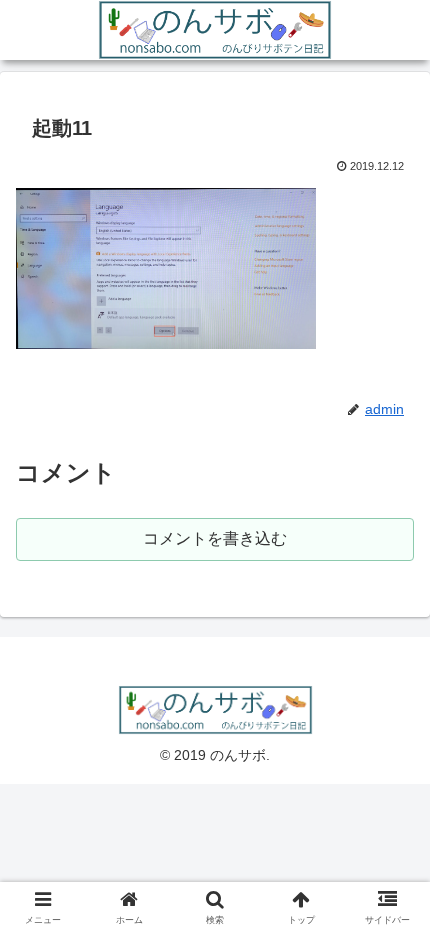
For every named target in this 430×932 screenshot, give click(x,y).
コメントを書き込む (215, 538)
